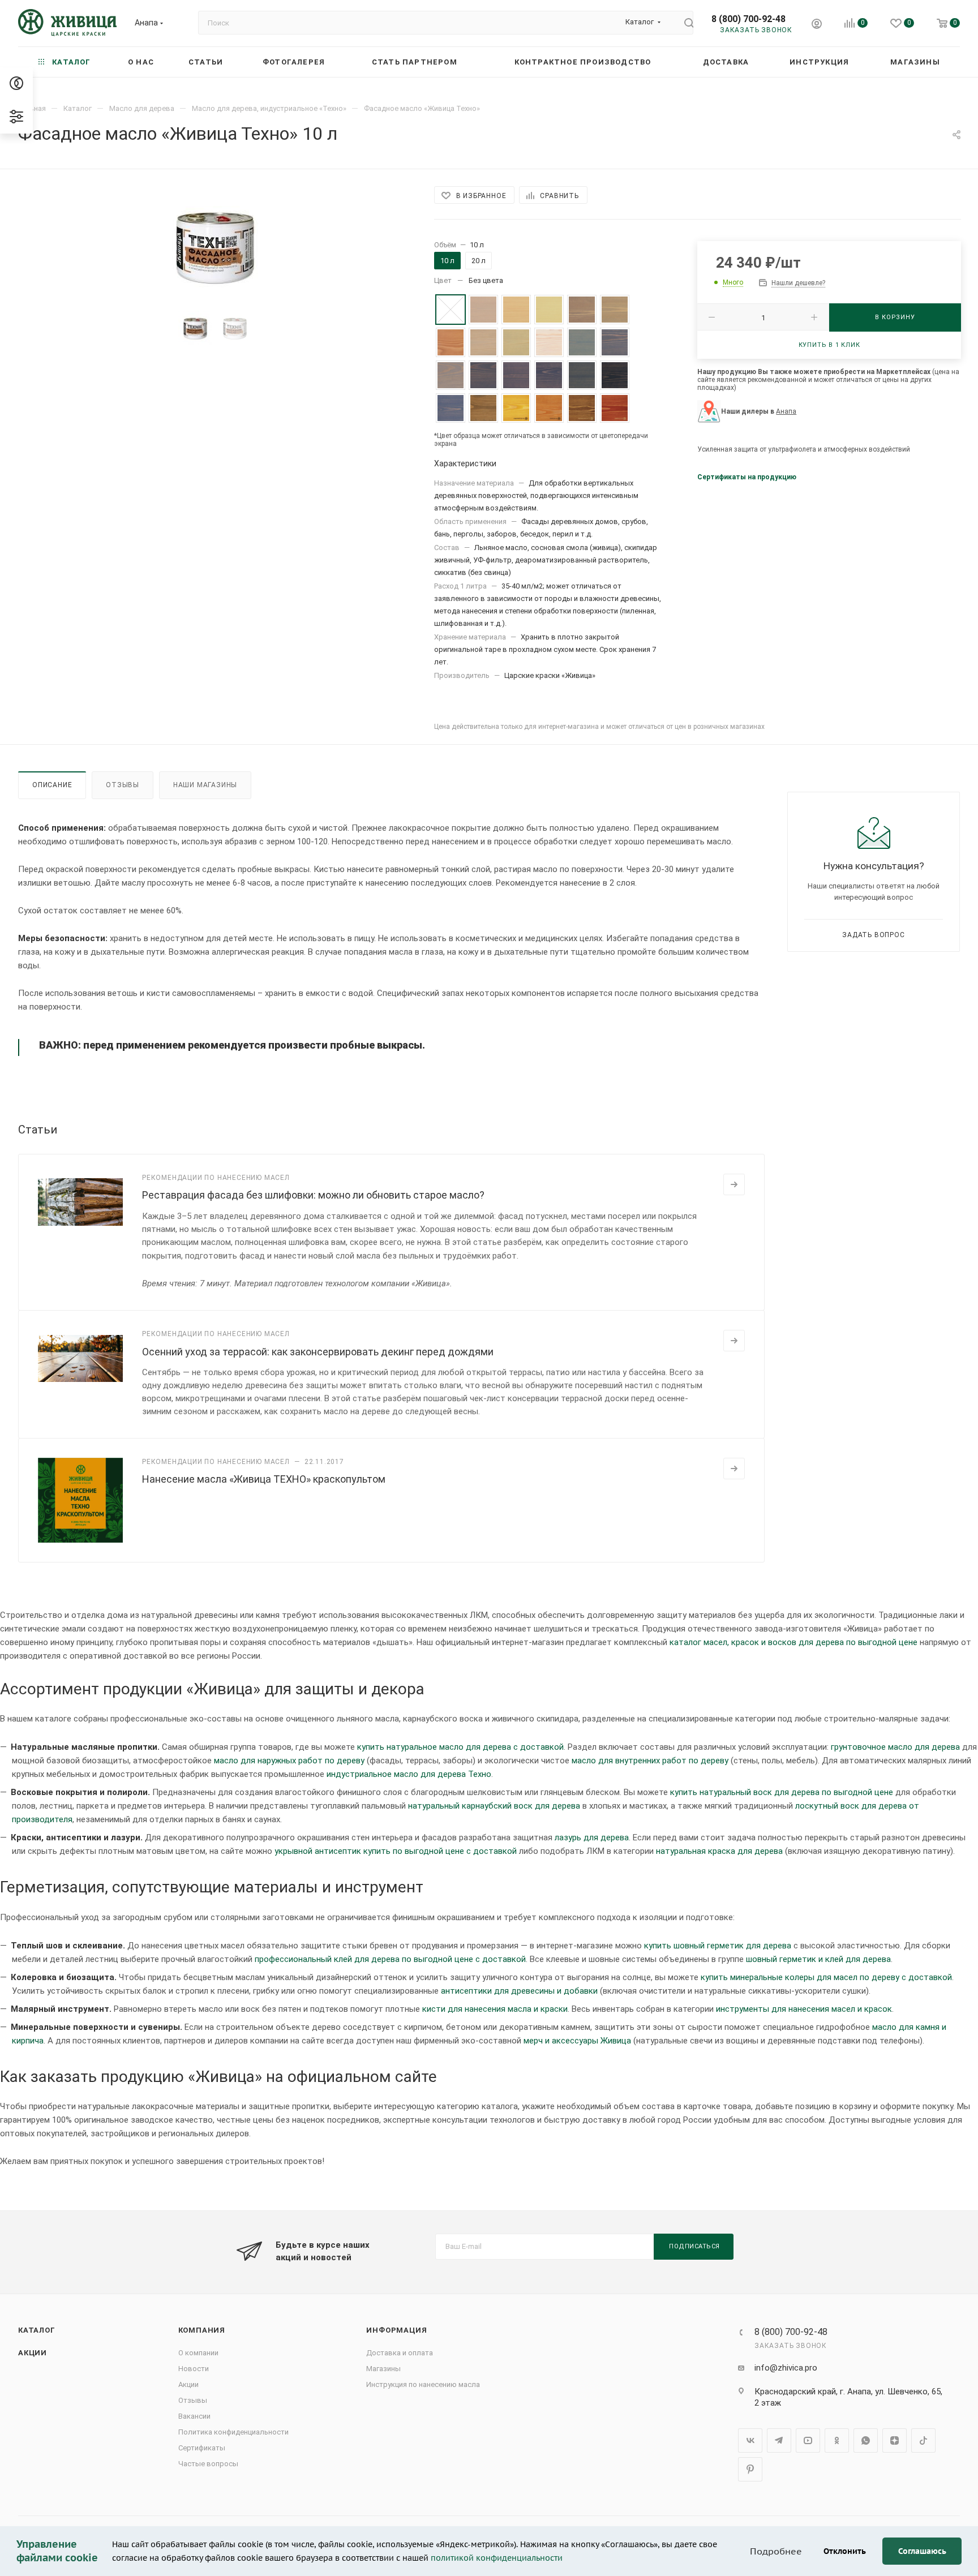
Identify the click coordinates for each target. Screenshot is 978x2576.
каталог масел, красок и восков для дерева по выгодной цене (793, 1642)
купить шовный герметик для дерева (718, 1946)
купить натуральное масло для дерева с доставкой (460, 1747)
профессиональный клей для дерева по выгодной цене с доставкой (390, 1959)
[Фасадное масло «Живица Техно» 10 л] (215, 244)
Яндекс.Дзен (895, 2440)
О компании (198, 2353)
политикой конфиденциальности (497, 2558)
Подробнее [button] (776, 2551)
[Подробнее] (734, 1184)
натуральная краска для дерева (719, 1851)
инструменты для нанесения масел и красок (804, 2009)
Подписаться (694, 2246)
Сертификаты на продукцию (747, 477)
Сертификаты (202, 2448)
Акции (33, 2353)
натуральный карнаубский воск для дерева (494, 1806)
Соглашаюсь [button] (922, 2551)
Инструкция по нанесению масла (423, 2384)
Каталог (37, 2330)
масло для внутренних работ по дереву (650, 1761)
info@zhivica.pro (786, 2368)
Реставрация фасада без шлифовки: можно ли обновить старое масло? (313, 1195)
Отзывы (123, 785)
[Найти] (684, 23)
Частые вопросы (208, 2464)
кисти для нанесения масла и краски (495, 2009)
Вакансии (194, 2416)
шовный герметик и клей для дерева (818, 1959)
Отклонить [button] (845, 2551)
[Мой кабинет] (817, 25)
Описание (52, 785)
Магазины (383, 2369)
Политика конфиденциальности (233, 2432)
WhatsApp (866, 2440)
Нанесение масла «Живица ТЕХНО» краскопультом (264, 1479)
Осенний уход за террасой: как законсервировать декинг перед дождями (318, 1352)
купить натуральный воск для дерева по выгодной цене (782, 1792)
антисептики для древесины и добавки (519, 1991)
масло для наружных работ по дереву (289, 1761)
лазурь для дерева (592, 1837)
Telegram (779, 2440)
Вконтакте (750, 2440)
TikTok (923, 2440)
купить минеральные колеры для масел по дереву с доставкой (826, 1977)
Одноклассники (837, 2440)
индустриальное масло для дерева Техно (409, 1774)
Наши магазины (205, 785)
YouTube (808, 2440)
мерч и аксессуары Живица (577, 2041)
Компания (202, 2330)
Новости (194, 2369)
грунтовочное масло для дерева (895, 1747)
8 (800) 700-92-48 (748, 19)
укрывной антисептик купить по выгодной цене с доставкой (396, 1851)
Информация (396, 2330)
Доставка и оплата (400, 2353)
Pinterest (750, 2469)
